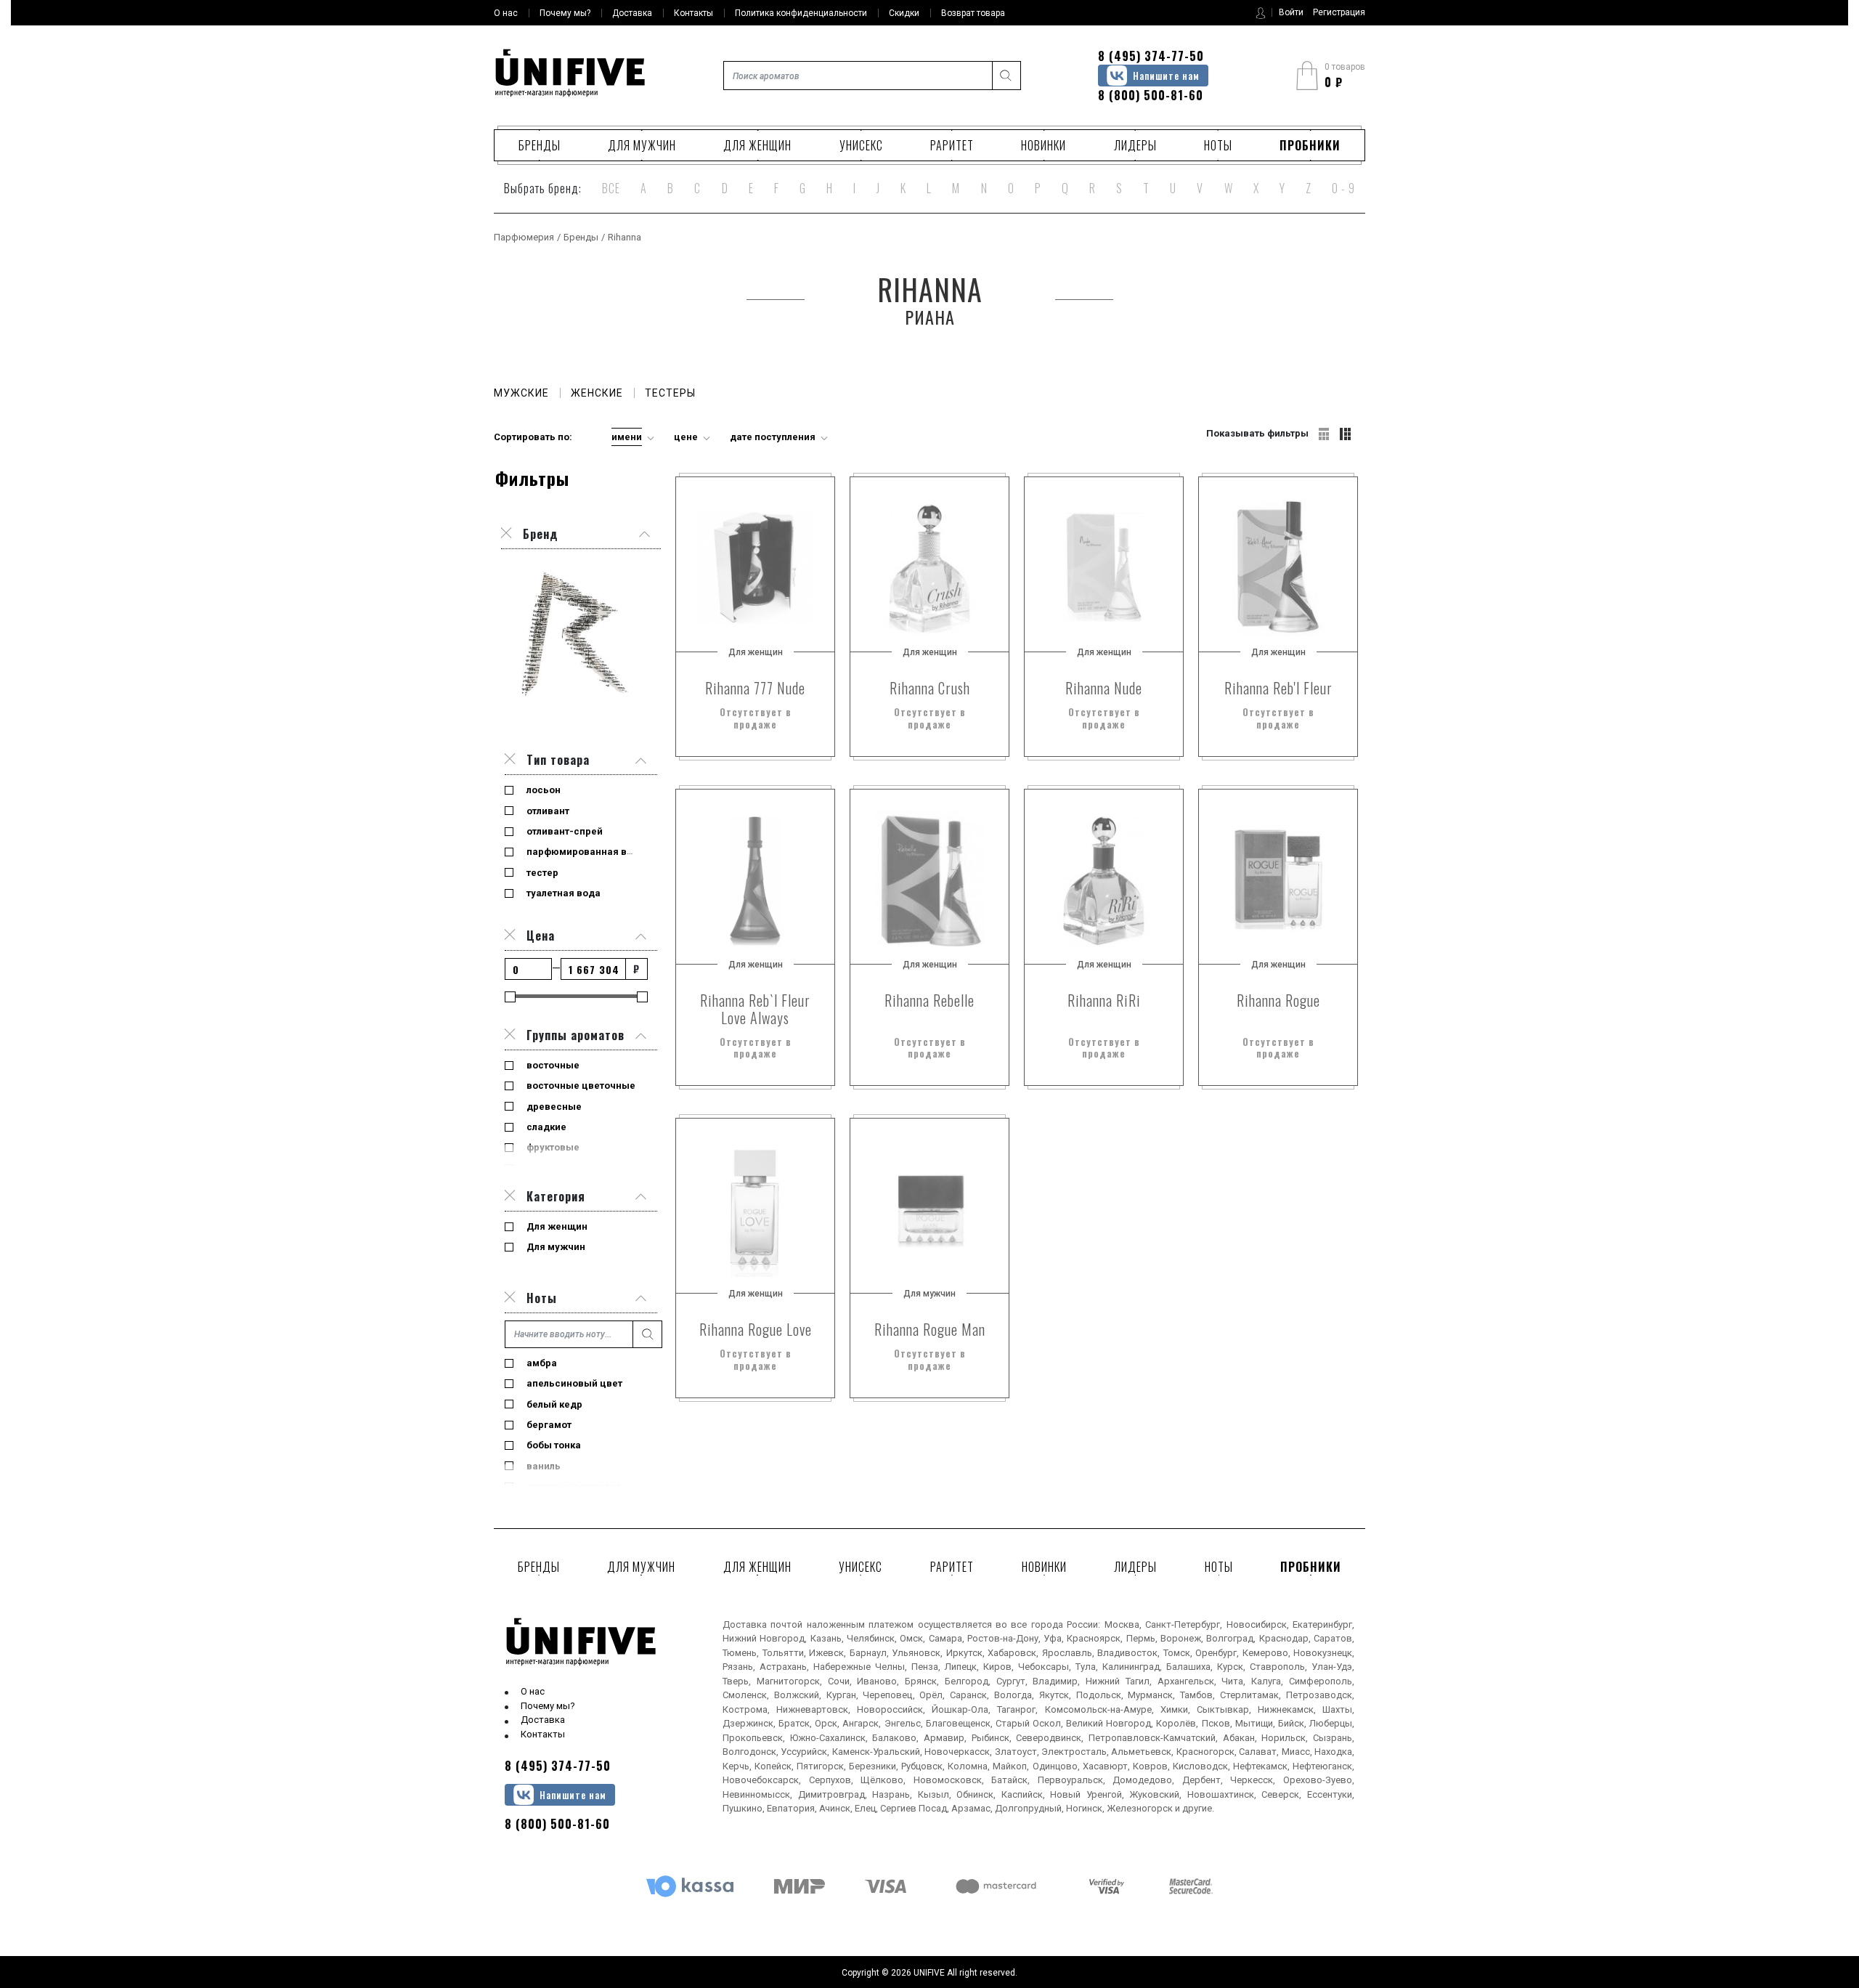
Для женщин (757, 145)
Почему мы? (548, 1706)
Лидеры (1135, 145)
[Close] (510, 760)
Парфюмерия (524, 237)
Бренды (540, 145)
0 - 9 (1343, 188)
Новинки (1044, 145)
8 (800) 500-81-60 (1151, 95)
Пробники (1310, 145)
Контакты (543, 1734)
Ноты (1218, 145)
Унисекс (861, 145)
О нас (533, 1691)
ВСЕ (611, 188)
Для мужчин (642, 145)
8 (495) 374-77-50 (1151, 56)
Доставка (543, 1720)
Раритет (952, 145)
